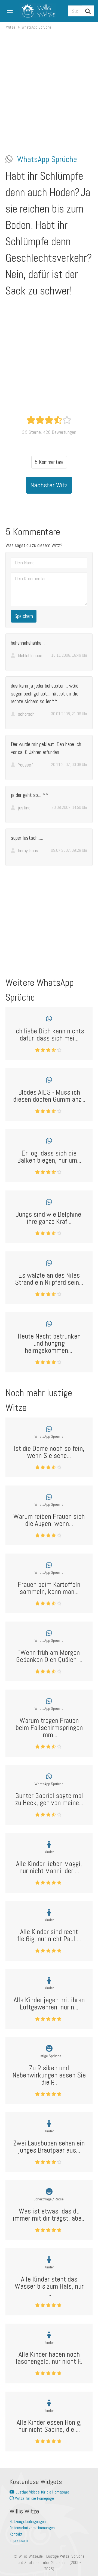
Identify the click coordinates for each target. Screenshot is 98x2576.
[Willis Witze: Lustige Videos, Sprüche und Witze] (36, 11)
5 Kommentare (49, 462)
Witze (11, 27)
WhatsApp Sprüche (36, 27)
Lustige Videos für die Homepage (42, 2492)
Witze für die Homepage (34, 2498)
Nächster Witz (49, 485)
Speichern (24, 616)
